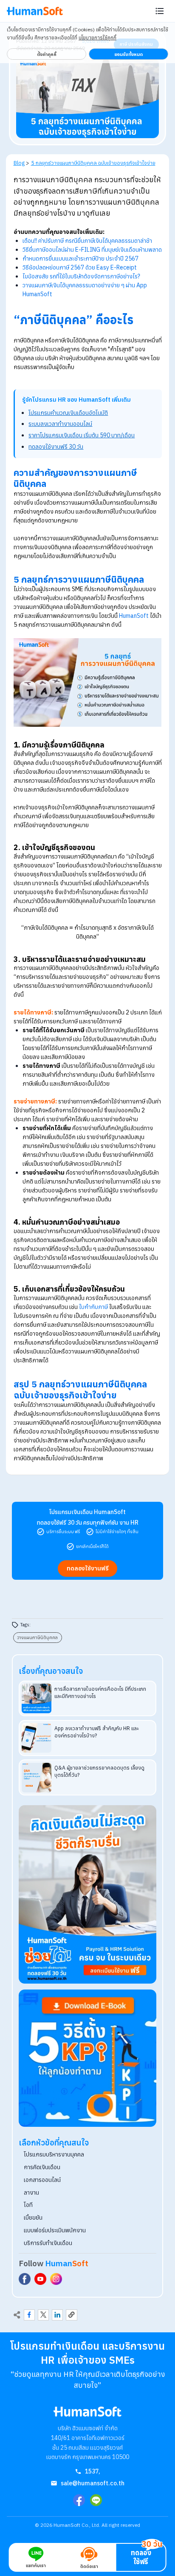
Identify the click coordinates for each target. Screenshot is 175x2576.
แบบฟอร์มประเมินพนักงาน (55, 2230)
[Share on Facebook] (29, 2315)
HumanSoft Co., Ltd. (77, 2525)
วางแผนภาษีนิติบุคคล (37, 1637)
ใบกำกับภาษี (93, 1307)
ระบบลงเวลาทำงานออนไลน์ (60, 424)
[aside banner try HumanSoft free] (87, 1894)
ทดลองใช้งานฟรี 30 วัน (56, 447)
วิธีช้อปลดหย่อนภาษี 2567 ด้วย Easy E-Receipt (80, 267)
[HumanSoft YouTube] (40, 2279)
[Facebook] (79, 2500)
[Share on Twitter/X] (43, 2315)
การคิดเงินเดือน (42, 2167)
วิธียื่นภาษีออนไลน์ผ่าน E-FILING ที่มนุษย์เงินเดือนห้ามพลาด (92, 250)
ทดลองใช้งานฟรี (88, 1568)
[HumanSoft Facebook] (25, 2279)
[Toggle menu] (160, 11)
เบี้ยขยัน (33, 2218)
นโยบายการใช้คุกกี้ (97, 38)
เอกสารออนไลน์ (42, 2180)
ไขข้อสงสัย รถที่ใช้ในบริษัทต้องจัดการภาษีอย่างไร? (81, 276)
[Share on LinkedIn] (57, 2315)
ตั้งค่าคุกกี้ (47, 54)
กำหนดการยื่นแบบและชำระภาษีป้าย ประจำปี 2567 (80, 258)
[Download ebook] (87, 2058)
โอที (28, 2205)
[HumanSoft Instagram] (56, 2279)
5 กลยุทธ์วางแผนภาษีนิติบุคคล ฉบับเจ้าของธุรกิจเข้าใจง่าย (93, 163)
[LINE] (96, 2500)
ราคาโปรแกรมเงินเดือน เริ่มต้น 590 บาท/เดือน (82, 435)
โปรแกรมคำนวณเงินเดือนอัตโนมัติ (68, 413)
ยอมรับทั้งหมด (128, 54)
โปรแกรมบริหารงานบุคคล (54, 2154)
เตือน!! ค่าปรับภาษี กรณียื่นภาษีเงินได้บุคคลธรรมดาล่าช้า (87, 241)
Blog (19, 163)
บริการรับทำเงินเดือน (48, 2243)
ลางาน (31, 2193)
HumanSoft (134, 616)
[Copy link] (71, 2315)
